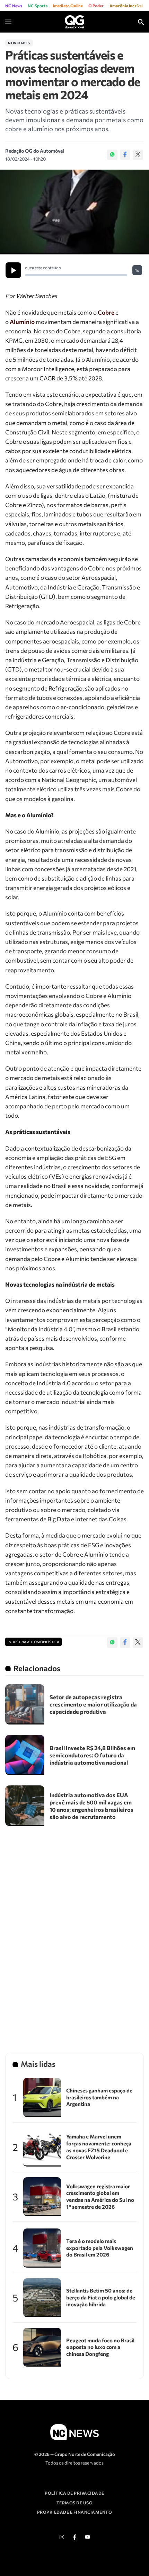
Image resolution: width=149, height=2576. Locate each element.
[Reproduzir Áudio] (13, 270)
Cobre (106, 312)
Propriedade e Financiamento (75, 2512)
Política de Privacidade (74, 2493)
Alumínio (22, 322)
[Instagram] (62, 2537)
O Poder (96, 6)
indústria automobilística (33, 1642)
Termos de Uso (75, 2503)
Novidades (19, 43)
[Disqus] (74, 1933)
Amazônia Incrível (126, 6)
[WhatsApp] (112, 155)
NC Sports (38, 6)
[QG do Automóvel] (74, 21)
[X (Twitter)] (138, 155)
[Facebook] (125, 155)
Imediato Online (68, 6)
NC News (14, 6)
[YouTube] (87, 2537)
